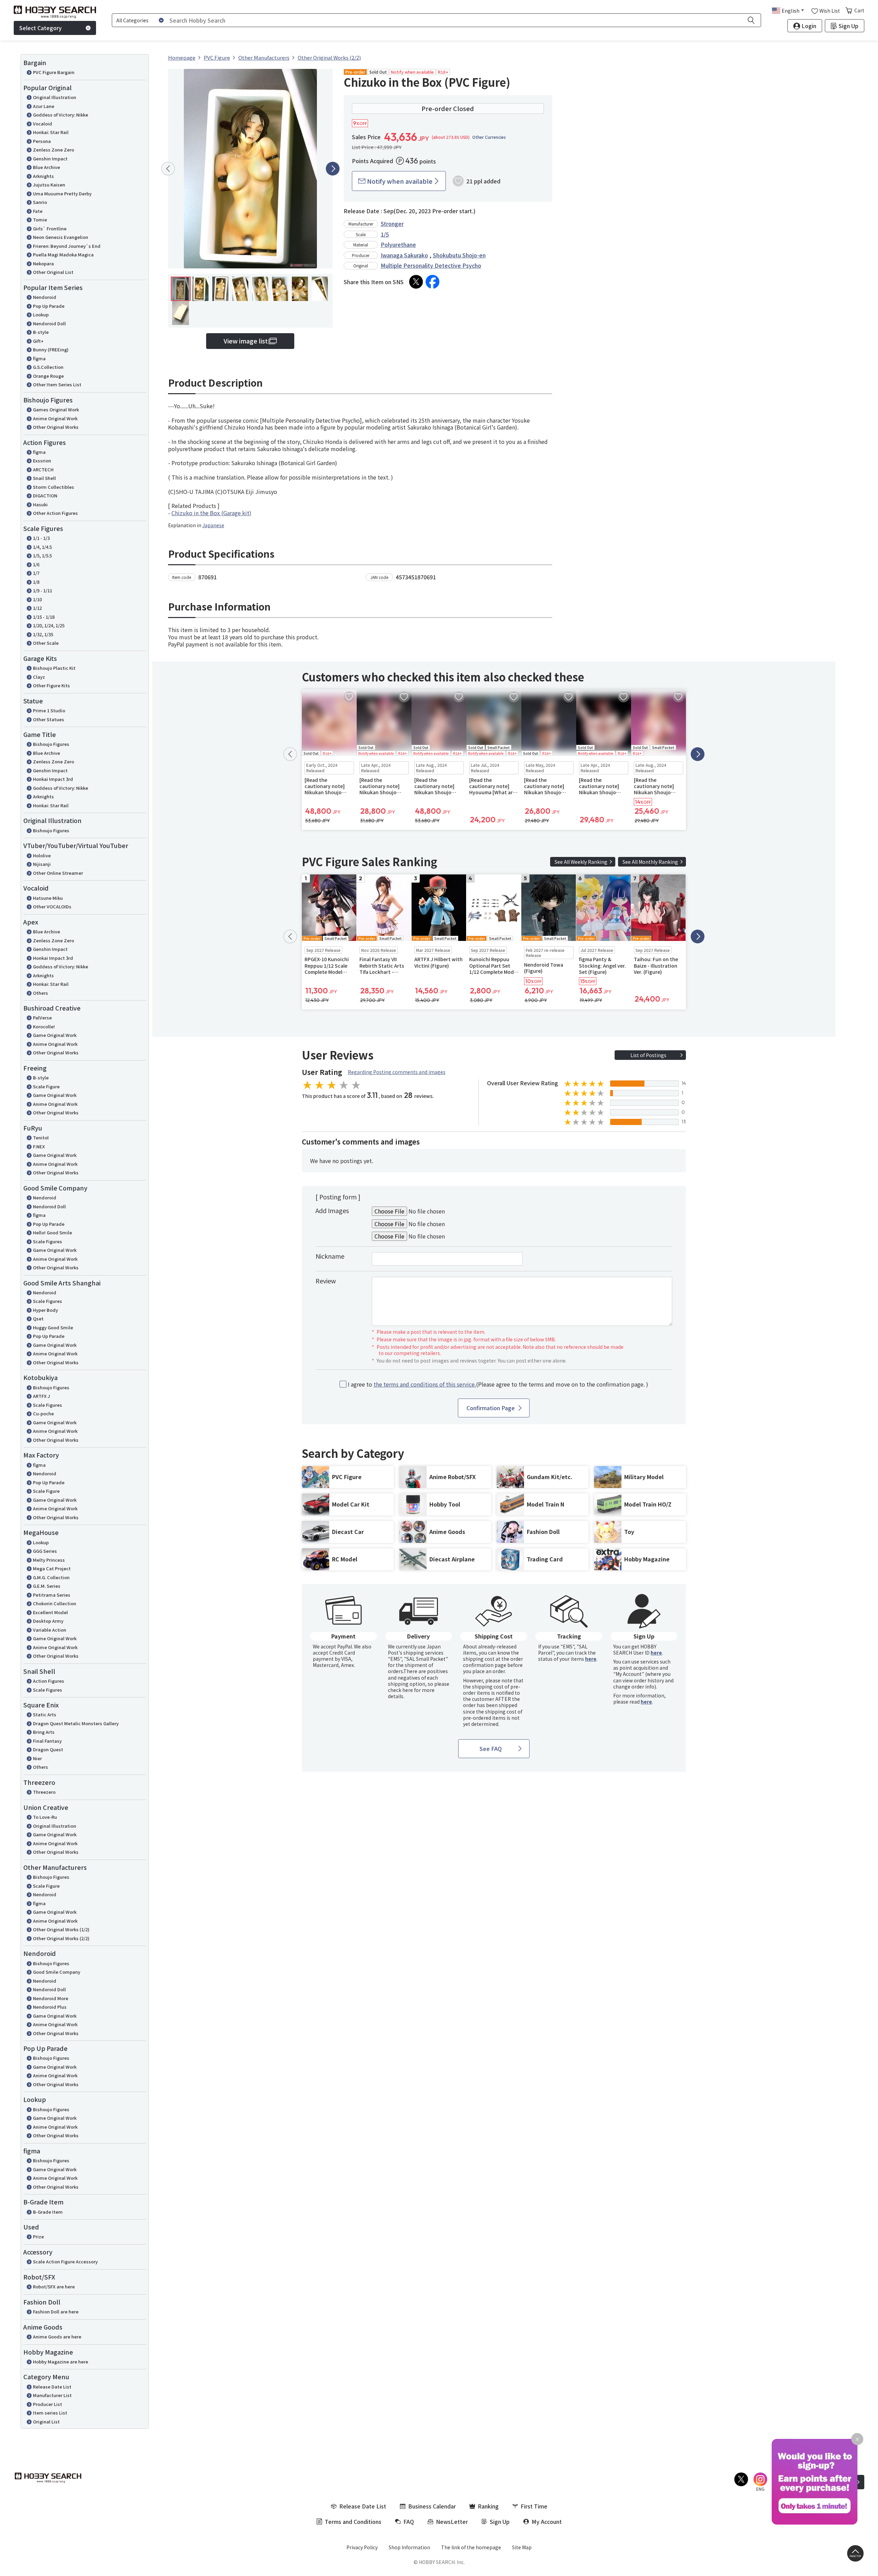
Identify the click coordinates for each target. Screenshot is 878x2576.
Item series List (50, 2413)
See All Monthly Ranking (650, 862)
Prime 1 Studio (49, 710)
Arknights (43, 176)
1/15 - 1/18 (44, 617)
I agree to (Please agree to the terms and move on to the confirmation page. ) (498, 1384)
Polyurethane (398, 244)
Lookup (41, 315)
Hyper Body (45, 1310)
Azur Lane (44, 106)
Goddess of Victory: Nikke (61, 115)
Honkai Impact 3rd (53, 779)
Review (326, 1281)
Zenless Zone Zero (54, 150)
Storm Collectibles (54, 487)
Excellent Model (50, 1612)
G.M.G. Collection (51, 1577)
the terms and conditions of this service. (425, 1384)
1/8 (36, 582)
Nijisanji (42, 864)
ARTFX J (41, 1396)
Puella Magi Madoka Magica (63, 255)
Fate (38, 211)
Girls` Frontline (50, 228)
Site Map (522, 2547)
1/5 (385, 234)
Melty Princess (49, 1560)
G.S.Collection (48, 367)
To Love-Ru (45, 1817)
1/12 (37, 608)
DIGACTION (45, 495)
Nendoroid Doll (49, 323)
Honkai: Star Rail (51, 132)
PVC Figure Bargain (54, 72)
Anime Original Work (55, 418)
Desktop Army (48, 1621)
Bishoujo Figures (51, 744)
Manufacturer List (52, 2395)
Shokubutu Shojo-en (459, 255)
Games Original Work (56, 409)
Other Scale (46, 643)
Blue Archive (46, 167)
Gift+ (38, 341)
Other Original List (53, 272)
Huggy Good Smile (53, 1327)
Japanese (213, 525)
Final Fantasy (47, 1741)
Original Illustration (55, 97)
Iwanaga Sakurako (404, 255)
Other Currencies (489, 137)
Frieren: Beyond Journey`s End (67, 246)
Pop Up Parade (49, 306)
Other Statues (49, 719)
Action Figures (49, 1681)
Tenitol (41, 1138)
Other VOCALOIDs (52, 906)
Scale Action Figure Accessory (65, 2261)
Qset (38, 1319)
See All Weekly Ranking (581, 862)
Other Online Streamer (58, 873)
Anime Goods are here (57, 2337)
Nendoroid (45, 297)
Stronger (392, 223)
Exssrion (42, 461)
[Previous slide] (168, 169)
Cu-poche (43, 1413)
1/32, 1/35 (43, 634)
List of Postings (648, 1055)
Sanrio (40, 202)
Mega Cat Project (52, 1568)
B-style (41, 332)
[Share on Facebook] (432, 282)
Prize (38, 2236)
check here (400, 1690)
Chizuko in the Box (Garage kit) (211, 513)
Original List (46, 2422)
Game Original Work (55, 1035)
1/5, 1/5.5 (42, 555)
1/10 (37, 599)
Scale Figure (46, 1086)
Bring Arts (44, 1732)
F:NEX (39, 1146)
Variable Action (50, 1630)
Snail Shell (44, 478)
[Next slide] (333, 169)
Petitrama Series (52, 1595)
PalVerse (42, 1018)
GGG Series (45, 1551)
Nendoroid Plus (50, 2007)
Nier (37, 1758)
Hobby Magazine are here (61, 2362)
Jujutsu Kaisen (49, 185)
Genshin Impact (50, 159)
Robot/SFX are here (54, 2287)
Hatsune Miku (48, 898)
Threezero (44, 1792)
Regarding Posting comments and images (397, 1072)
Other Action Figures (55, 513)
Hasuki (40, 504)
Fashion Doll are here (56, 2312)
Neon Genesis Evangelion (61, 237)
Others (40, 993)
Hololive (42, 855)
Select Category (40, 28)
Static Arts (45, 1714)
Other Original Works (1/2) (61, 1929)
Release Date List (52, 2387)
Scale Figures (48, 1241)
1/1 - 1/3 (41, 538)
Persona (42, 141)
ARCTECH (43, 469)
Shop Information (409, 2547)
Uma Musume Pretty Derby (62, 193)
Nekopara (43, 263)
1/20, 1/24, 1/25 (49, 625)
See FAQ (491, 1749)
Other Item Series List (57, 384)
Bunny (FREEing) (51, 349)
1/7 (36, 573)
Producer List (48, 2404)
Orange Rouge (48, 376)
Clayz (39, 677)
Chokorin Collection (55, 1603)
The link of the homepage (471, 2547)
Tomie (40, 220)
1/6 (36, 564)
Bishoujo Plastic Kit (54, 668)
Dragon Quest (48, 1749)
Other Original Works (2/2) (61, 1938)
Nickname (330, 1256)
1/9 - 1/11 (43, 590)
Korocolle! (44, 1026)
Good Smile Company (57, 1972)
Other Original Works (56, 427)
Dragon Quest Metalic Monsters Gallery (76, 1723)
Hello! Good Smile (52, 1232)
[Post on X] (416, 282)
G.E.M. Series (47, 1586)
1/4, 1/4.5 (42, 547)
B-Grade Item (48, 2212)
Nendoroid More (51, 1998)
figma (39, 358)
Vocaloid (43, 124)
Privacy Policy (362, 2547)
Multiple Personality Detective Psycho (431, 265)
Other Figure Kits (51, 685)
